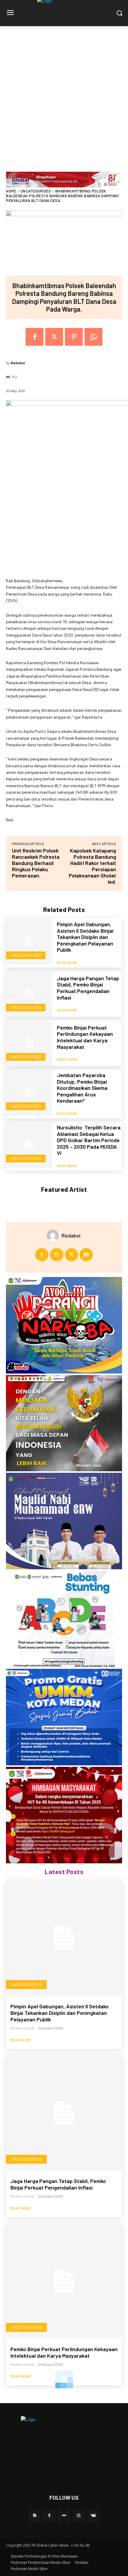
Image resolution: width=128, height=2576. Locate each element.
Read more (67, 962)
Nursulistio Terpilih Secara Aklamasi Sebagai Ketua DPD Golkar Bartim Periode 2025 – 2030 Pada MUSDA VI (89, 1140)
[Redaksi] (54, 1235)
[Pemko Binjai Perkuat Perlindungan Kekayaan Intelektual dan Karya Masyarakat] (29, 1043)
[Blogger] (35, 2516)
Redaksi (18, 363)
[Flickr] (64, 2516)
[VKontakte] (93, 2516)
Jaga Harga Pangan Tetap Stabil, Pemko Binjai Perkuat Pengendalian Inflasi (88, 988)
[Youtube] (86, 1255)
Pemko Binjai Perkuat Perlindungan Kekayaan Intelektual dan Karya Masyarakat (85, 1037)
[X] (54, 337)
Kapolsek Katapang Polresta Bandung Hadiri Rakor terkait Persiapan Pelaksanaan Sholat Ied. (92, 866)
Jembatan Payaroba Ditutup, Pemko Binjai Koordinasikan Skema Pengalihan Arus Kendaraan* (82, 1088)
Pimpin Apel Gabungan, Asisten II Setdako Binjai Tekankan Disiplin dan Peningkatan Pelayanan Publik (85, 937)
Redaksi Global (22, 2028)
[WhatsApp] (93, 337)
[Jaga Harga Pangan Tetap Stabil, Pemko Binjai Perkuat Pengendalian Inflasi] (29, 994)
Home (11, 191)
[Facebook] (35, 337)
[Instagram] (57, 1255)
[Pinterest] (74, 337)
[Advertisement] (64, 93)
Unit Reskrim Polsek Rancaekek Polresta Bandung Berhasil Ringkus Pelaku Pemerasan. (36, 863)
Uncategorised (36, 191)
